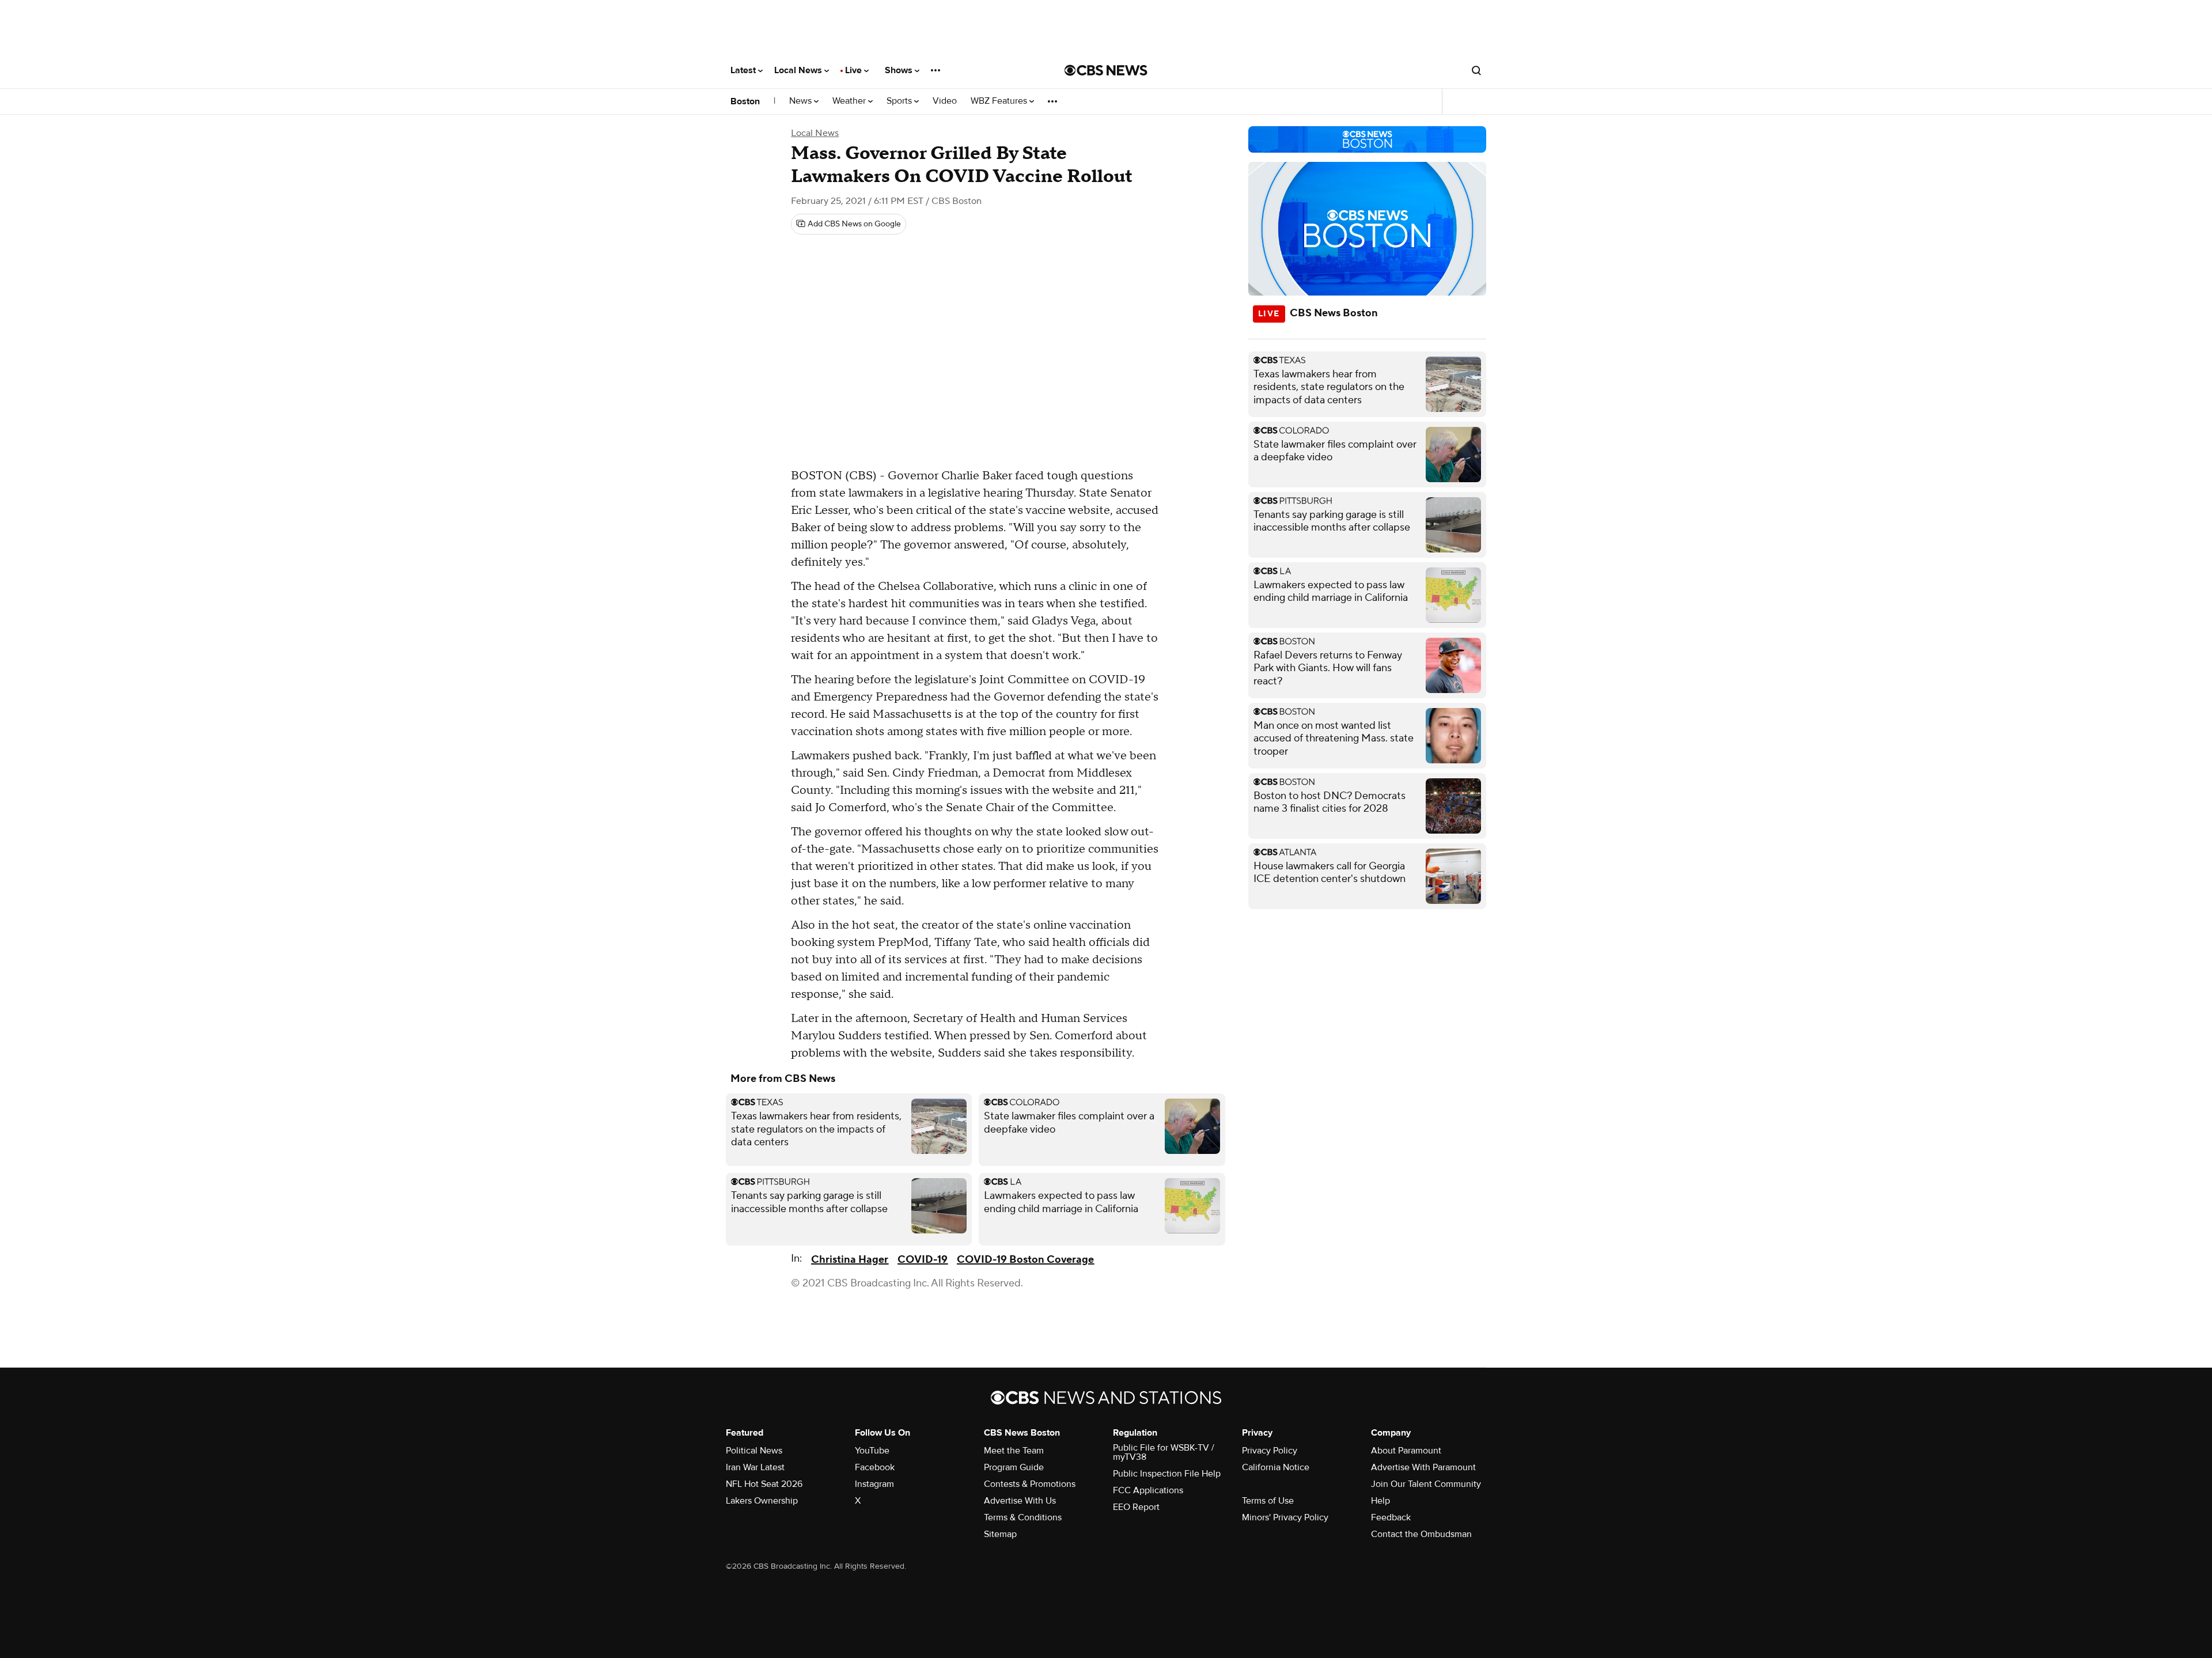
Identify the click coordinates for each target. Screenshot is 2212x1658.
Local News (799, 70)
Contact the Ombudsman (1421, 1534)
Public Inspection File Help (1167, 1474)
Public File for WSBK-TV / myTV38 (1164, 1452)
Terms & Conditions (1023, 1517)
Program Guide (1014, 1467)
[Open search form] (1476, 70)
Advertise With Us (1020, 1501)
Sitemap (1000, 1534)
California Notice (1276, 1467)
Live (855, 70)
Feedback (1391, 1517)
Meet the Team (1014, 1451)
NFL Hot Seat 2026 (764, 1484)
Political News (754, 1451)
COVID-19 (923, 1260)
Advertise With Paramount (1423, 1467)
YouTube (872, 1451)
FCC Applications (1148, 1490)
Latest (744, 70)
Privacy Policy (1270, 1451)
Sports (900, 101)
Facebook (875, 1467)
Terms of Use (1268, 1501)
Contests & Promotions (1030, 1484)
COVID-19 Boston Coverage (1025, 1260)
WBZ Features (1000, 101)
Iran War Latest (755, 1467)
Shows (900, 70)
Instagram (874, 1484)
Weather (850, 101)
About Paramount (1406, 1451)
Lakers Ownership (762, 1501)
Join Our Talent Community (1426, 1484)
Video (945, 101)
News (802, 101)
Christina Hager (850, 1260)
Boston (745, 101)
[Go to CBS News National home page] (1106, 70)
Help (1380, 1501)
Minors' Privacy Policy (1285, 1517)
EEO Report (1136, 1507)
